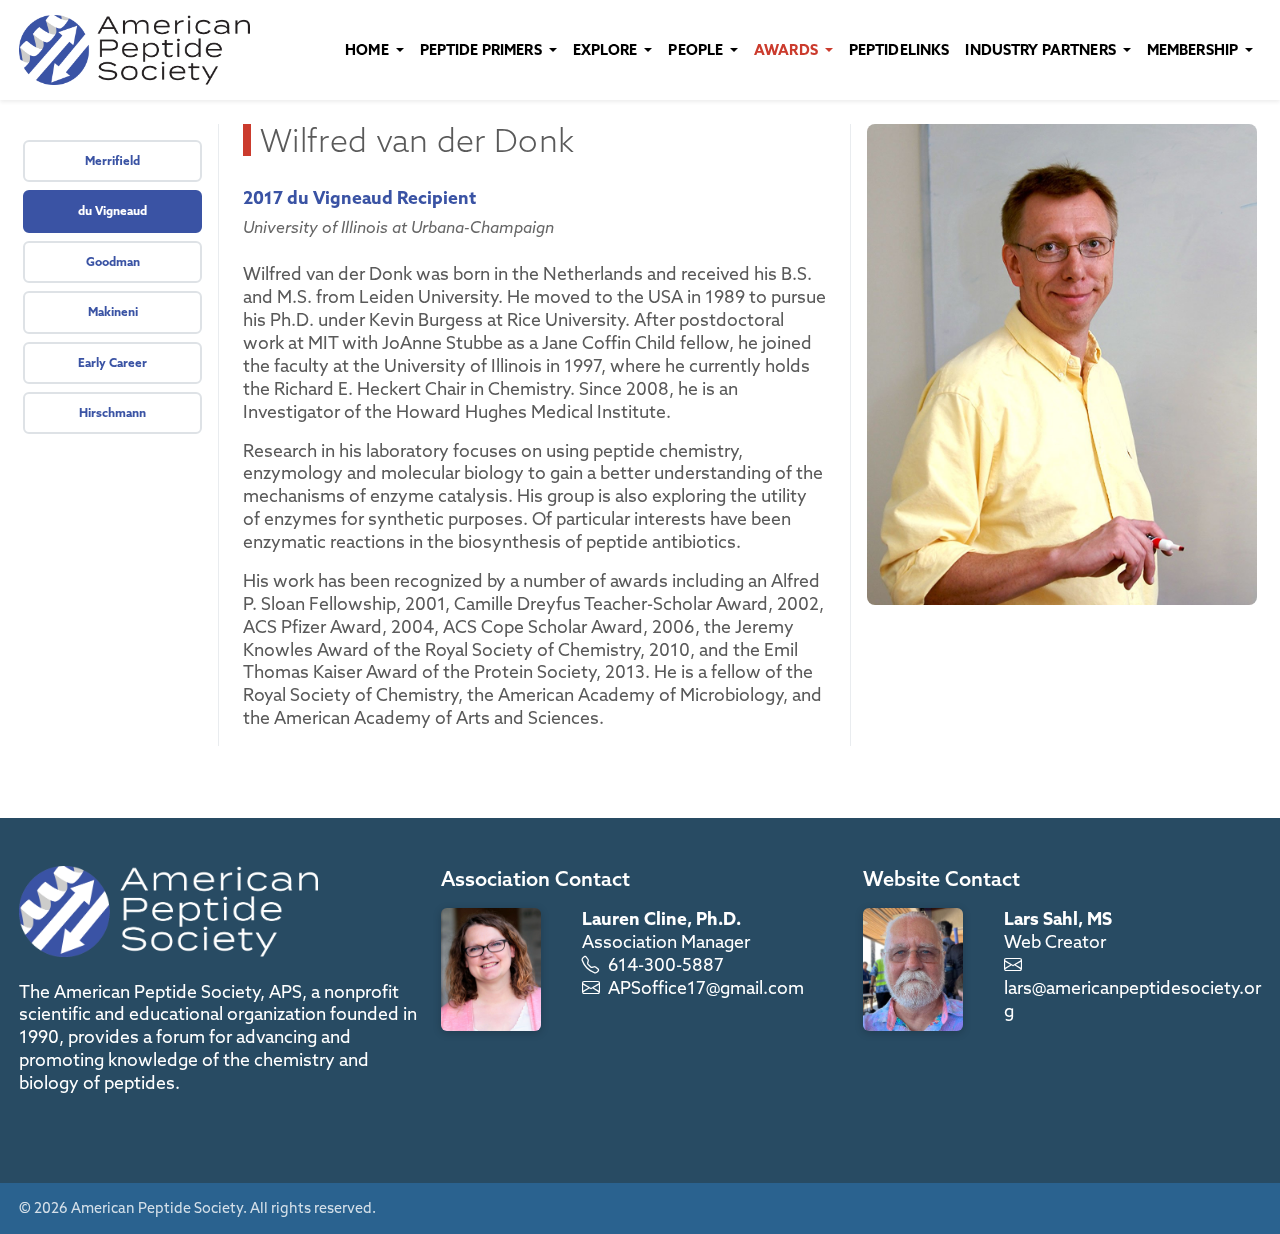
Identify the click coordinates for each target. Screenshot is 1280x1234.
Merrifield (112, 160)
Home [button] (368, 49)
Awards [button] (787, 49)
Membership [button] (1194, 49)
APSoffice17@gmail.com (706, 987)
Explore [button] (607, 49)
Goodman (113, 261)
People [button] (697, 49)
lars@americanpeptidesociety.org (1132, 999)
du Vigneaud (112, 210)
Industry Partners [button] (1042, 49)
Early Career (112, 362)
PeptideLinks (899, 49)
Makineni (113, 311)
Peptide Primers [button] (482, 49)
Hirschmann (112, 412)
